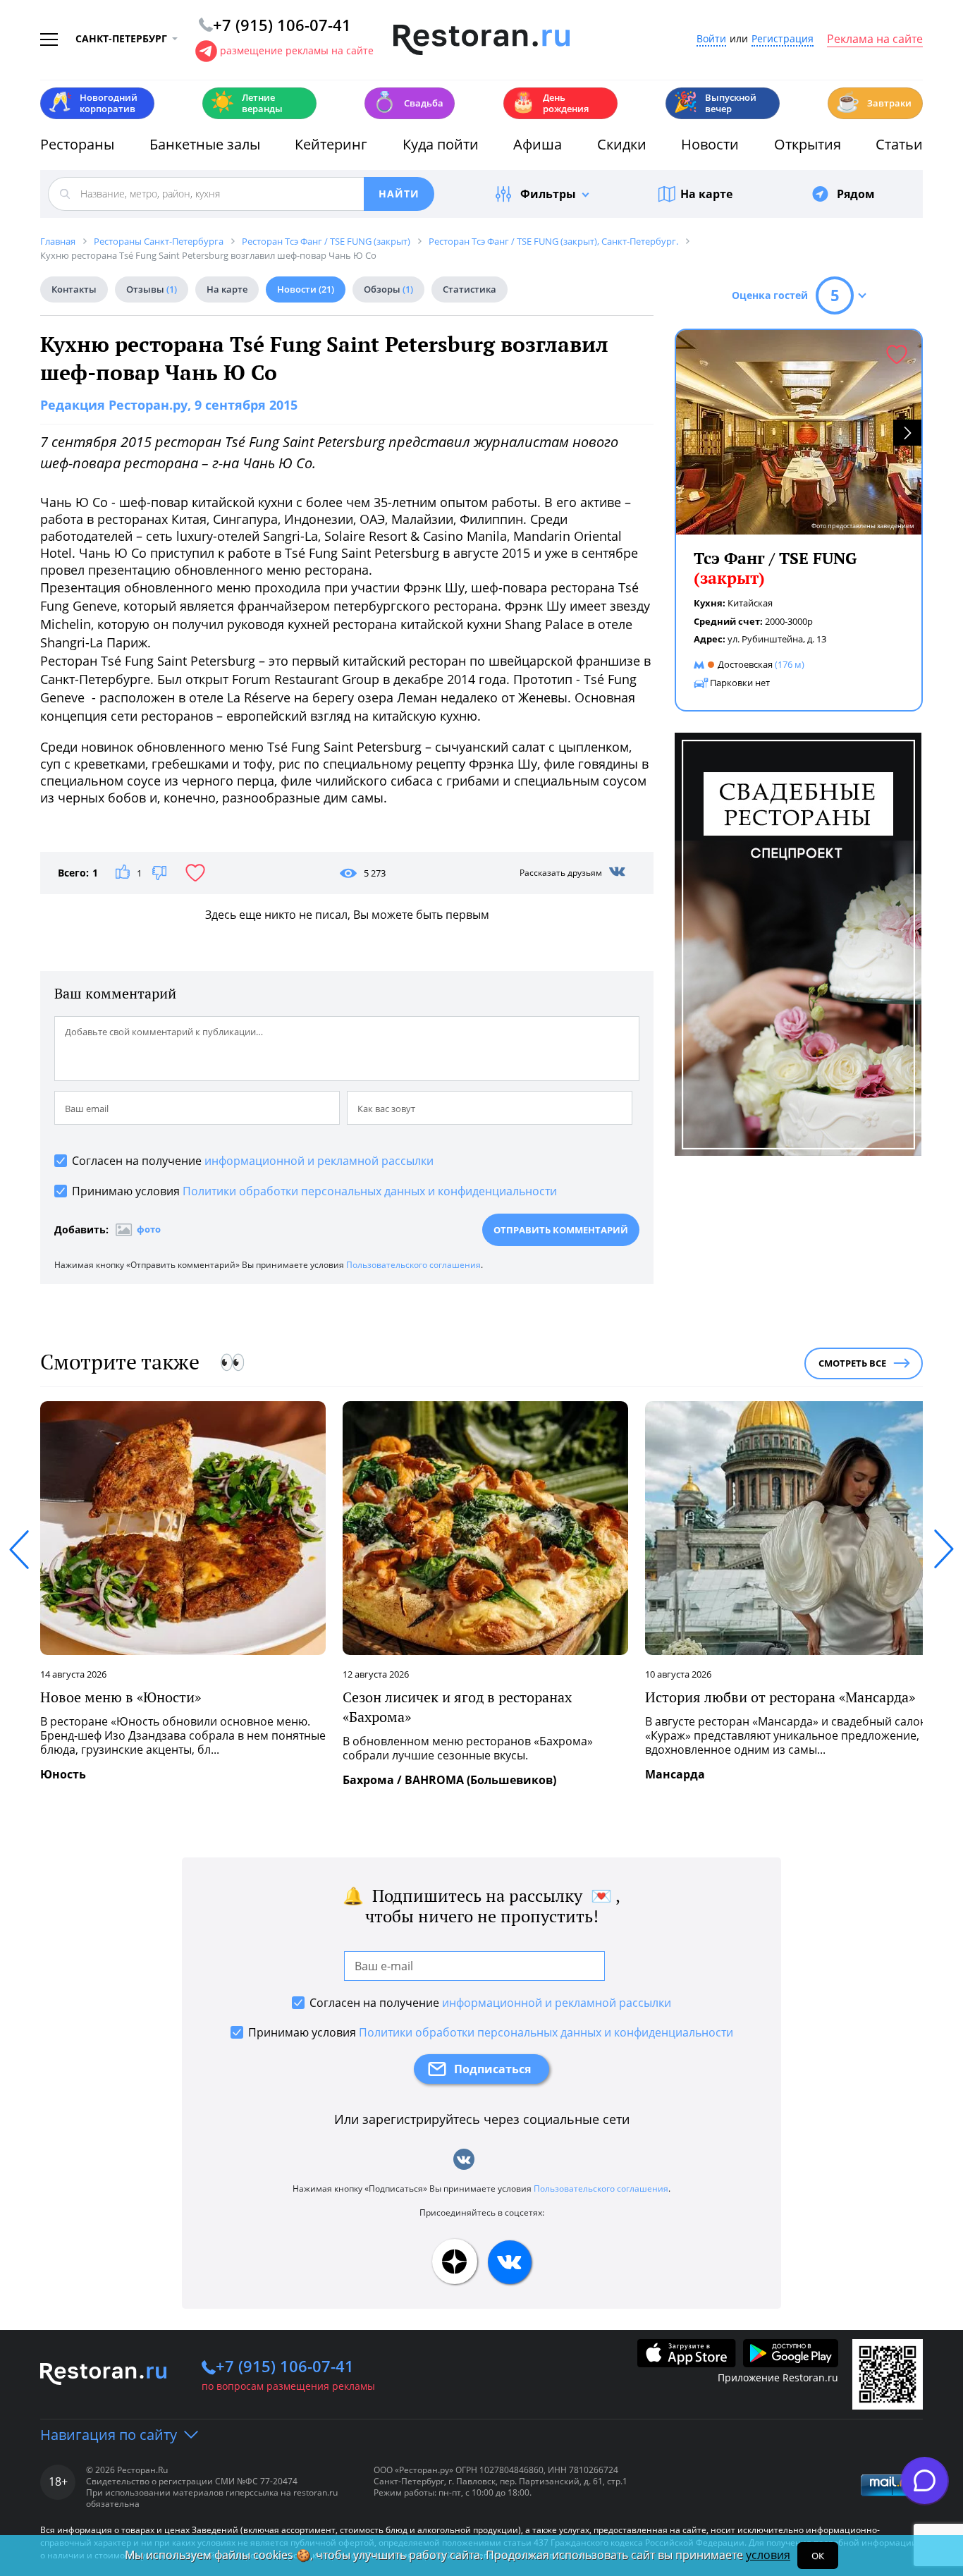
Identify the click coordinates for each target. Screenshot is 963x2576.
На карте (706, 194)
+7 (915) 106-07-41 (285, 2366)
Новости (710, 144)
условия (768, 2555)
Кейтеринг (331, 144)
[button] (907, 433)
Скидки (622, 144)
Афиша (538, 144)
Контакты (74, 289)
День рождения (550, 103)
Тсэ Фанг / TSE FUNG (775, 568)
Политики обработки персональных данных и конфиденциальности (370, 1191)
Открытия (808, 144)
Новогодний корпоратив (93, 103)
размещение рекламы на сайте (297, 50)
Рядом (856, 194)
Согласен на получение (253, 1161)
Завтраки (873, 102)
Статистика (470, 289)
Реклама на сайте (875, 39)
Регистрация (783, 39)
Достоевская (745, 664)
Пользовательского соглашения (413, 1265)
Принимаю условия (314, 1191)
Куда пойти (441, 144)
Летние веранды (246, 103)
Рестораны (77, 144)
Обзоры (388, 289)
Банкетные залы (205, 144)
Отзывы (152, 289)
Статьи (899, 144)
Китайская (750, 603)
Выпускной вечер (715, 103)
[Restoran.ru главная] (481, 40)
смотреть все (852, 1363)
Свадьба (408, 102)
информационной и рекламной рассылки (319, 1161)
